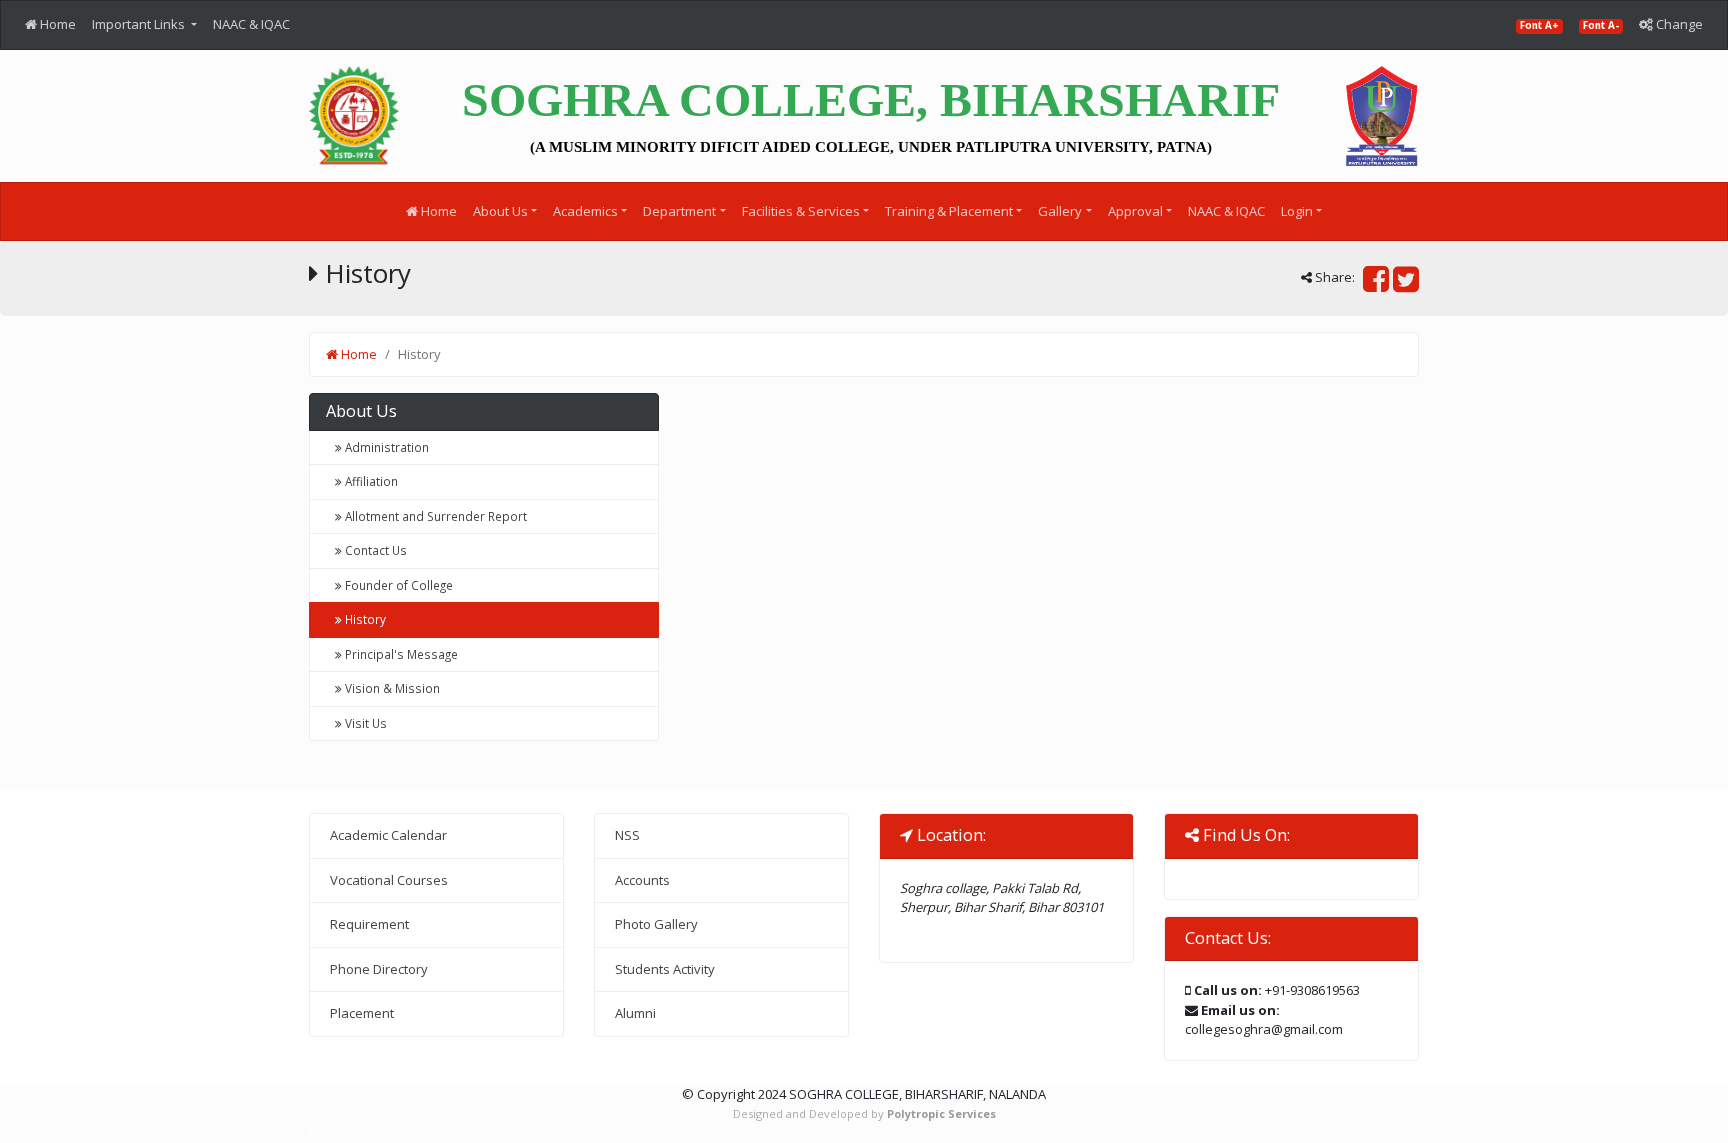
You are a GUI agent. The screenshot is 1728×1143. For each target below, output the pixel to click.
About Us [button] (500, 211)
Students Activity (665, 969)
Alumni (635, 1013)
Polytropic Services (941, 1113)
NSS (627, 835)
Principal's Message (400, 654)
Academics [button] (585, 211)
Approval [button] (1135, 211)
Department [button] (679, 211)
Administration (385, 447)
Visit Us (364, 723)
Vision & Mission (391, 688)
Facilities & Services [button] (801, 211)
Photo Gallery (656, 924)
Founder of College (397, 585)
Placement (362, 1013)
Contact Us (374, 550)
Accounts (642, 880)
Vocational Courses (389, 880)
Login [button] (1297, 211)
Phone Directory (379, 969)
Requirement (369, 924)
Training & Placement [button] (949, 211)
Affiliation (370, 481)
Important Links (140, 24)
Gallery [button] (1060, 211)
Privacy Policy (350, 1133)
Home (56, 24)
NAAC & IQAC (251, 24)
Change (1678, 24)
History (364, 619)
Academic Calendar (388, 835)
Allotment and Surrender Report (434, 516)
